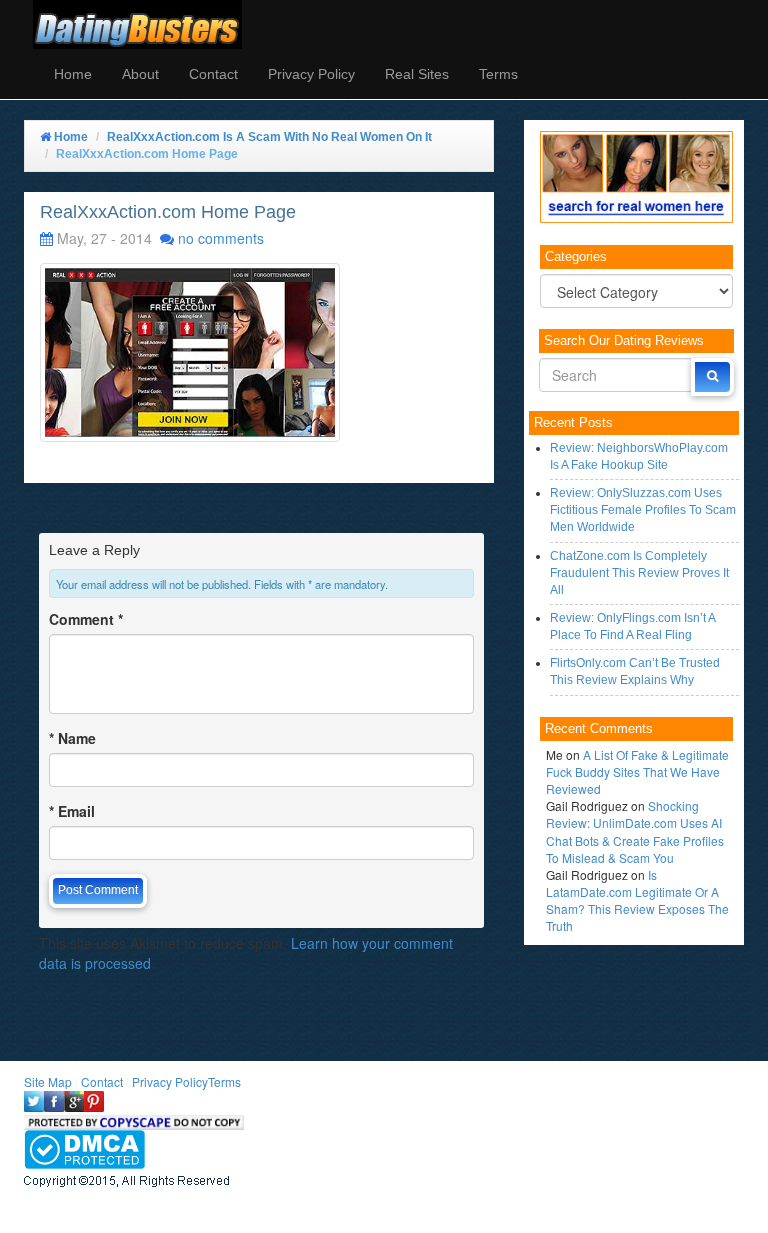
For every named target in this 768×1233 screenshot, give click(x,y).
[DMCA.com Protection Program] (84, 1147)
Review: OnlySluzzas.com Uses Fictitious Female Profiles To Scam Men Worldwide (643, 510)
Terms (498, 74)
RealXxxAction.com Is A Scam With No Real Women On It (269, 137)
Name (72, 738)
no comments (221, 238)
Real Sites (417, 74)
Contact (213, 74)
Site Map (48, 1081)
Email (72, 811)
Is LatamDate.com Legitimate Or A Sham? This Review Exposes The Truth (637, 900)
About (140, 74)
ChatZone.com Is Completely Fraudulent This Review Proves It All (639, 573)
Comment (86, 619)
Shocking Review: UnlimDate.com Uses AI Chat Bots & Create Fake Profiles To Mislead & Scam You (635, 831)
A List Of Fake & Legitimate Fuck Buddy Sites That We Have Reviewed (637, 771)
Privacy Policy (311, 74)
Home (73, 74)
